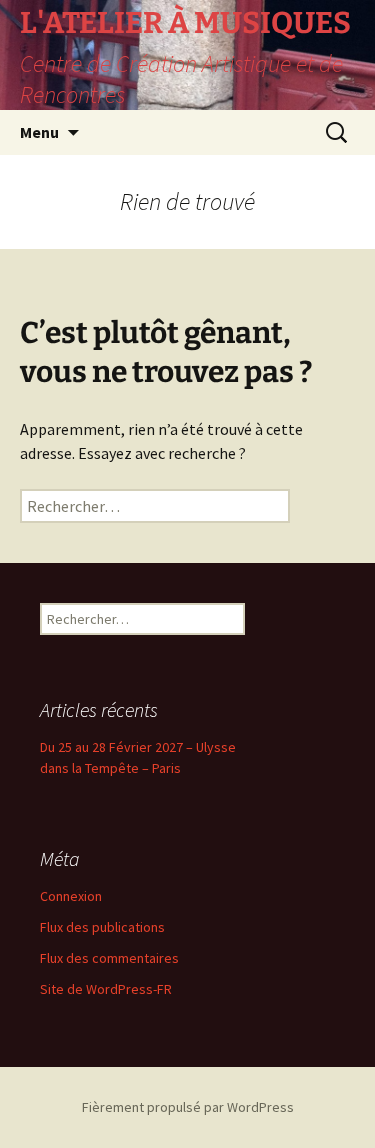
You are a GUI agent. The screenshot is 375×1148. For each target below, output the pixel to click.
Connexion (71, 896)
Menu (39, 132)
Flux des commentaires (109, 958)
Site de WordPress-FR (106, 989)
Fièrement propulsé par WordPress (188, 1107)
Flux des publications (102, 927)
